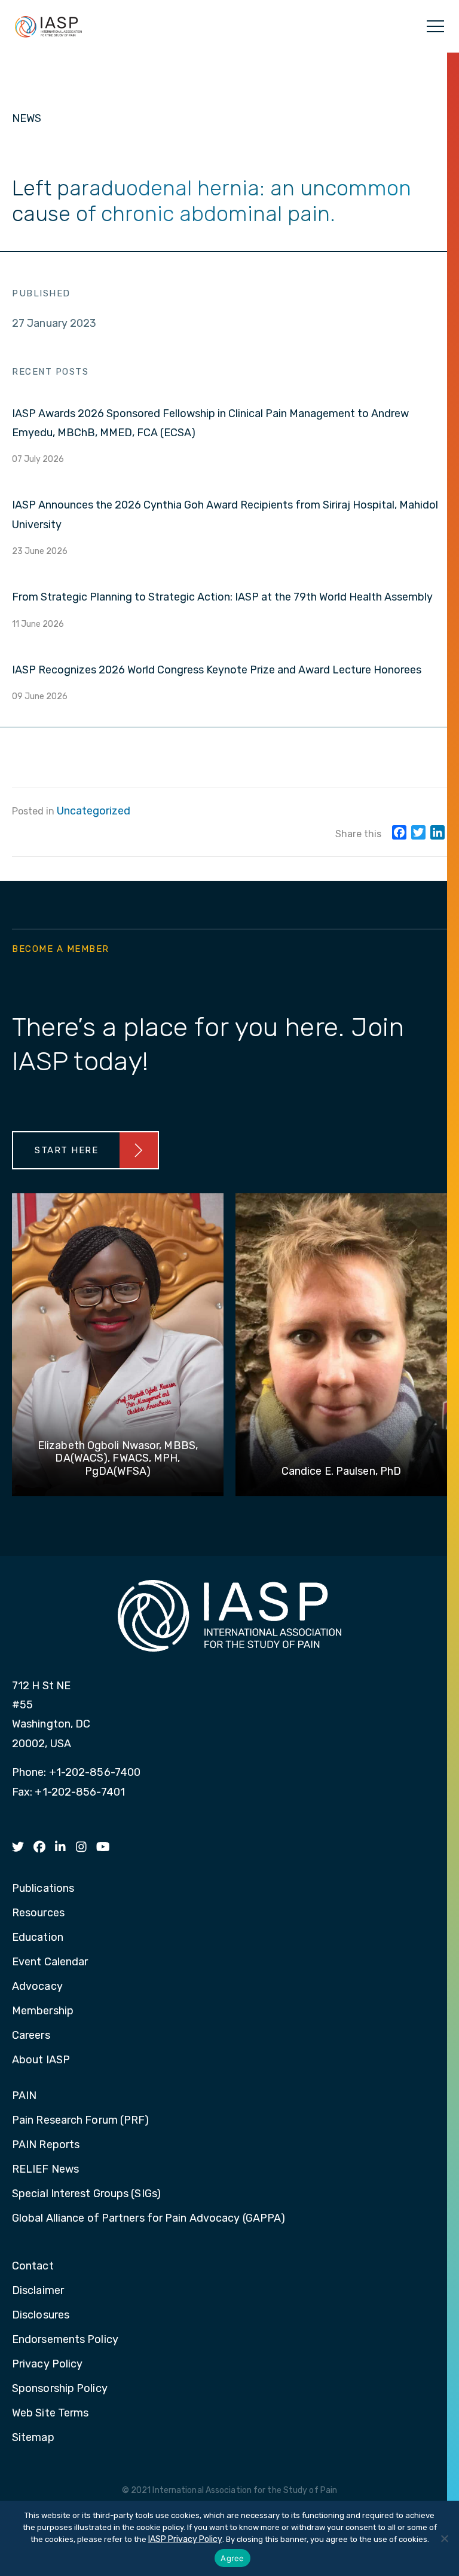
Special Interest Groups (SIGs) (86, 2194)
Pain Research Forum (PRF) (81, 2121)
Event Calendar (50, 1962)
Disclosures (41, 2315)
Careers (31, 2036)
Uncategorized (94, 811)
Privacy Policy (47, 2364)
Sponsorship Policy (60, 2389)
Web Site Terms (50, 2413)
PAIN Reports (46, 2145)
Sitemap (33, 2438)
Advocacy (37, 1987)
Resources (38, 1913)
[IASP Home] (48, 26)
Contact (33, 2266)
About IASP (41, 2060)
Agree (232, 2558)
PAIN (24, 2096)
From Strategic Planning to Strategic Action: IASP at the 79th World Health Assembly (222, 597)
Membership (43, 2011)
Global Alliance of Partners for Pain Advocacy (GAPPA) (149, 2219)
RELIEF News (45, 2170)
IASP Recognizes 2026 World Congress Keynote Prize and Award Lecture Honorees (217, 670)
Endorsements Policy (65, 2340)
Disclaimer (38, 2291)
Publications (43, 1889)
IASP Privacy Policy (185, 2539)
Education (38, 1938)
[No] (444, 2538)
